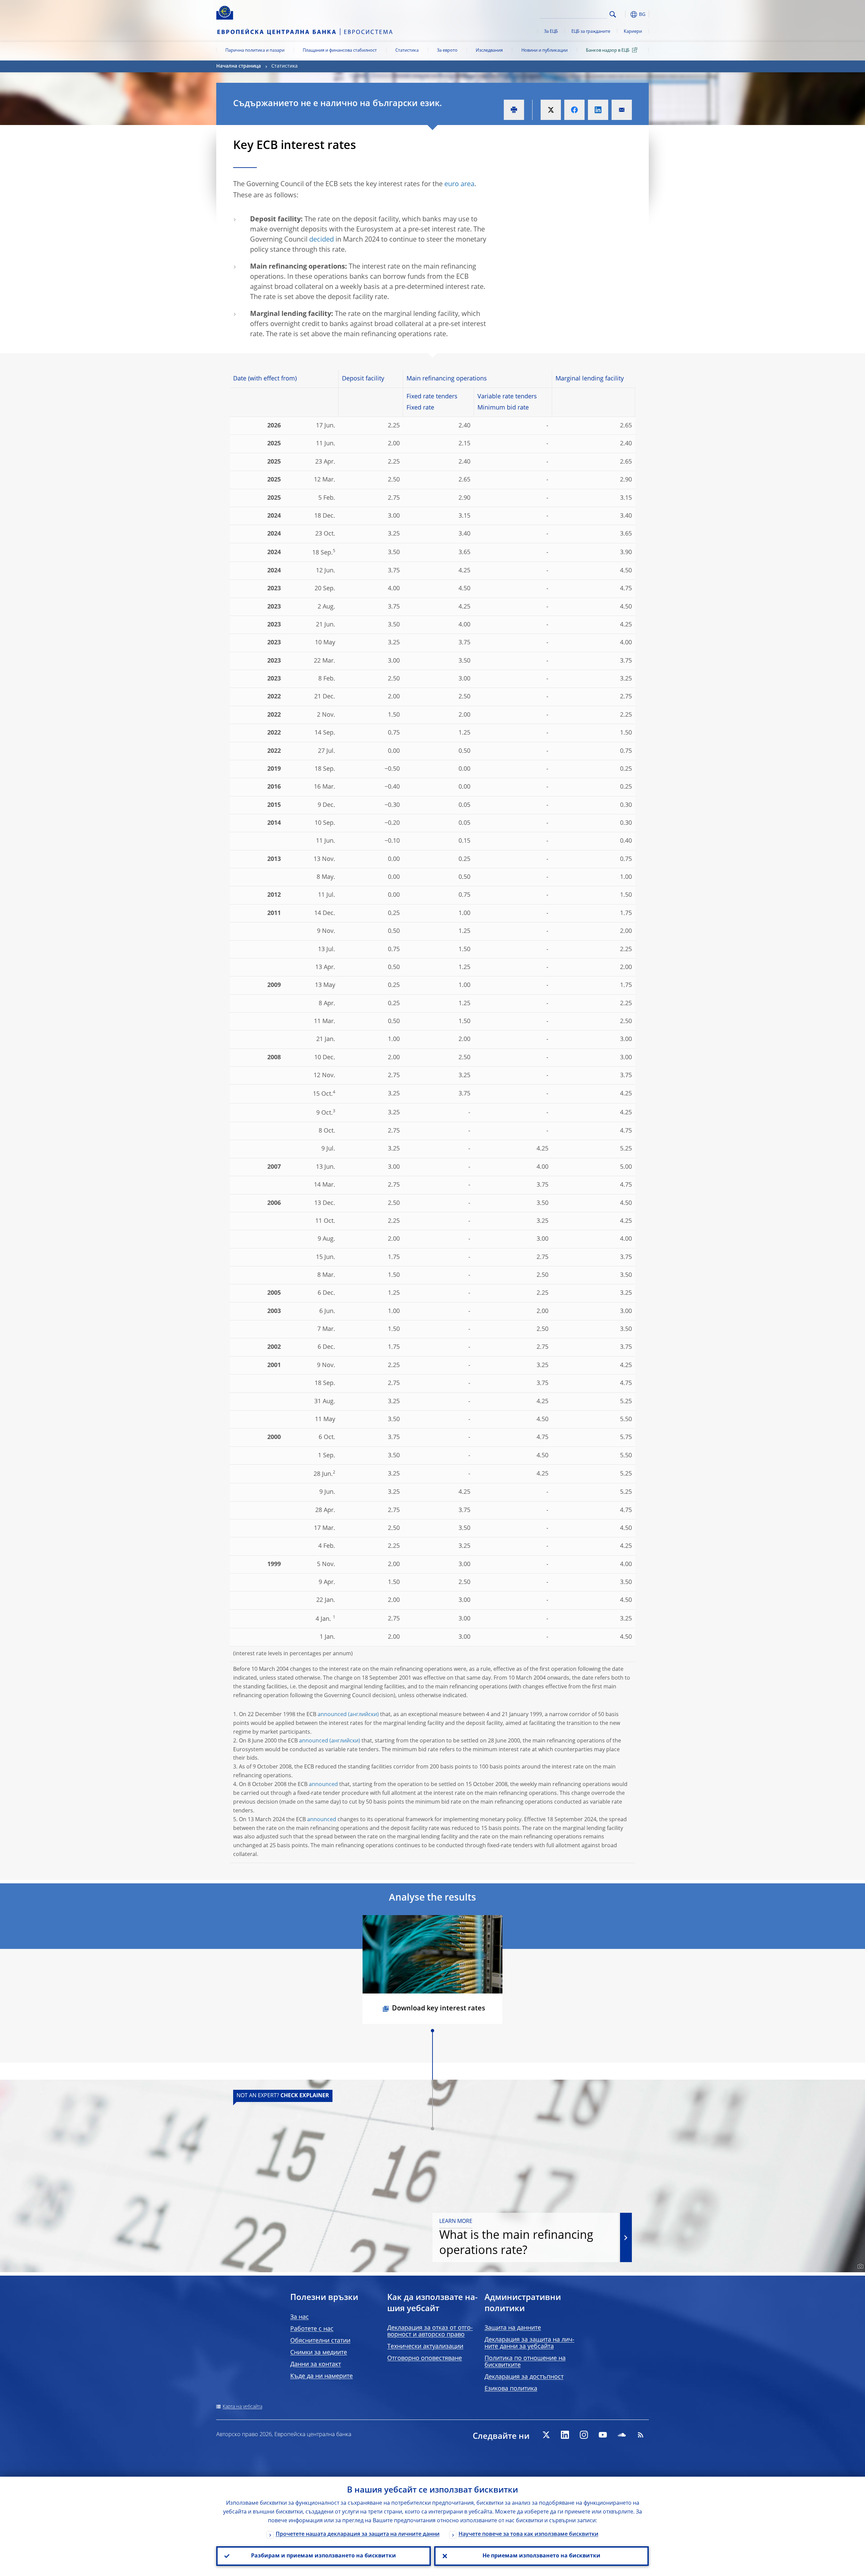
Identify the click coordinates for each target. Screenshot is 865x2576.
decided (322, 240)
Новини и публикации (545, 51)
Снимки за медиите (319, 2353)
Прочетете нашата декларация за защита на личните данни (358, 2534)
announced (332, 1715)
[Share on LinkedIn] (598, 110)
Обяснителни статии (320, 2341)
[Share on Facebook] (574, 110)
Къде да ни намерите (322, 2376)
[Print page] (514, 110)
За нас (300, 2317)
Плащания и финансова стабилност (340, 51)
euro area (459, 184)
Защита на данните (513, 2328)
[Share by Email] (622, 110)
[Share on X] (551, 110)
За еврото (447, 51)
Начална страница (239, 66)
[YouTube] (603, 2435)
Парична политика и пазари (255, 51)
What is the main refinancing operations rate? (516, 2238)
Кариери (633, 32)
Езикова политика (511, 2389)
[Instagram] (584, 2435)
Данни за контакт (316, 2364)
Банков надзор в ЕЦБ (608, 51)
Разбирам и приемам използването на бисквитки (324, 2556)
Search (613, 14)
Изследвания (489, 51)
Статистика (407, 51)
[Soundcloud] (622, 2435)
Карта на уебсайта (242, 2407)
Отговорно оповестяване (425, 2358)
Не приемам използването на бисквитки (541, 2556)
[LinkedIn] (565, 2435)
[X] (546, 2435)
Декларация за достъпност (524, 2377)
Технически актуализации (425, 2347)
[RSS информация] (641, 2435)
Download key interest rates (439, 2009)
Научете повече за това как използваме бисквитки (528, 2534)
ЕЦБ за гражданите (591, 32)
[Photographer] (859, 2267)
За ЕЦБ (551, 32)
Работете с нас (312, 2329)
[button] (625, 14)
